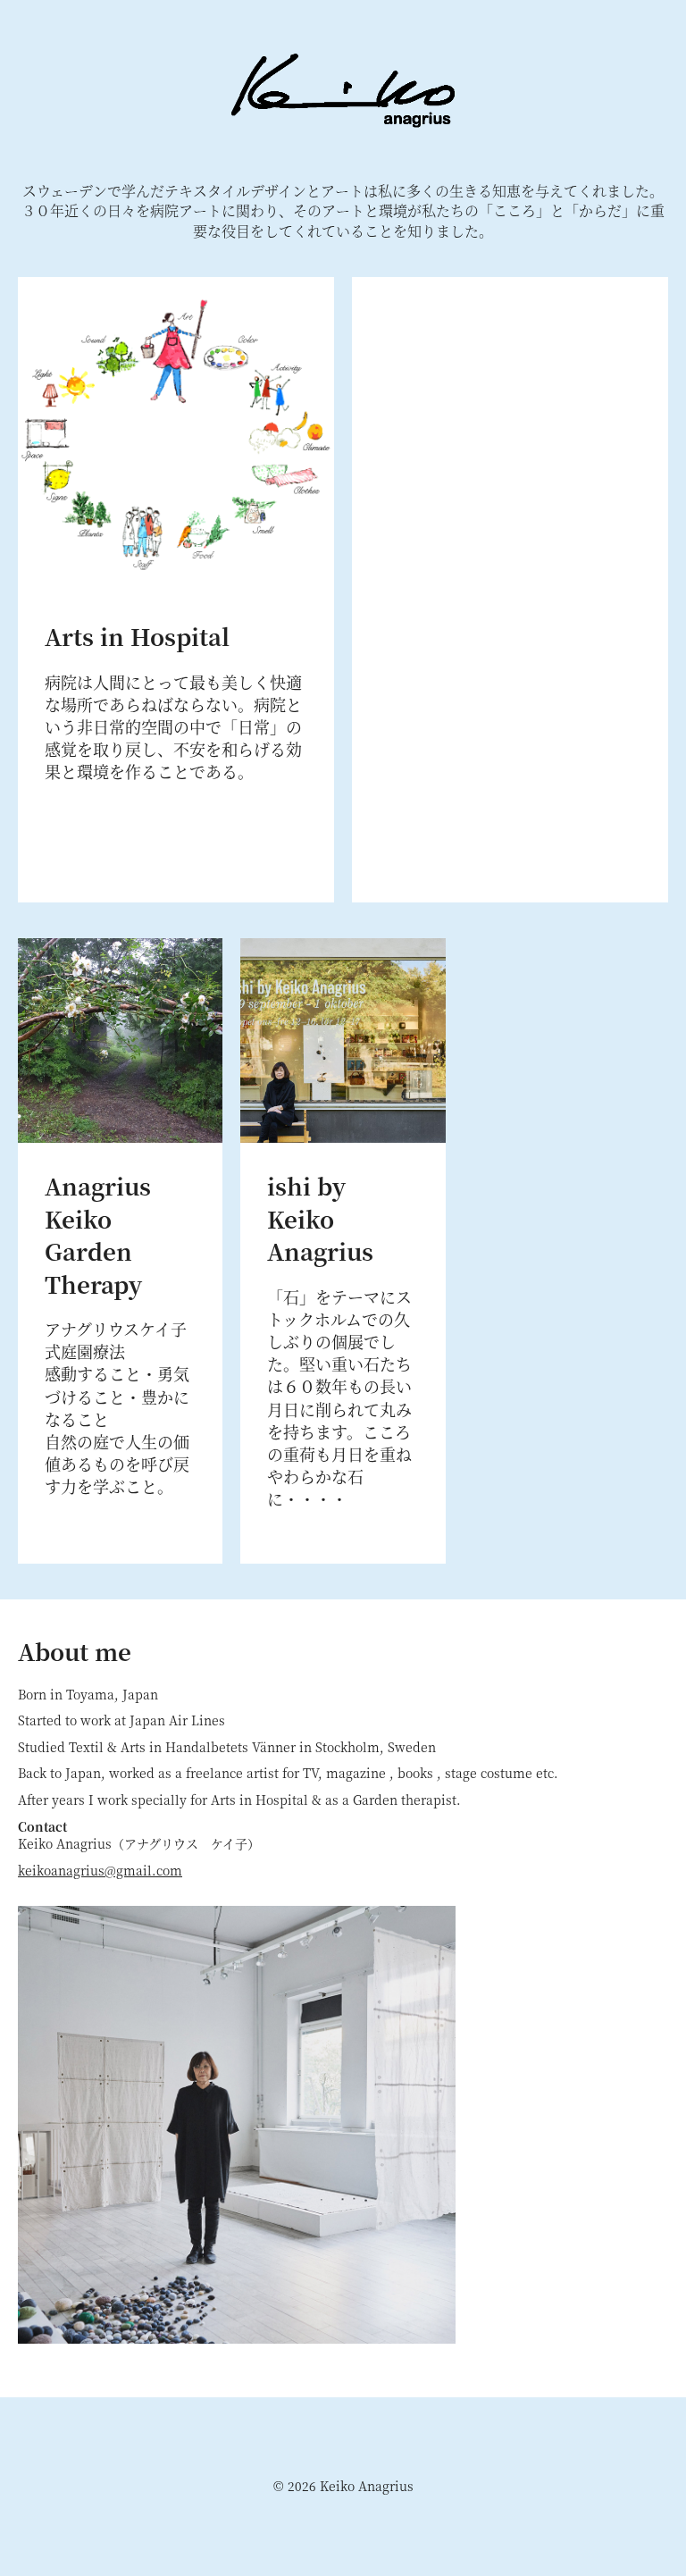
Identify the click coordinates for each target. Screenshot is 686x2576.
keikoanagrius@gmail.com (100, 1870)
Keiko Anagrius (343, 91)
